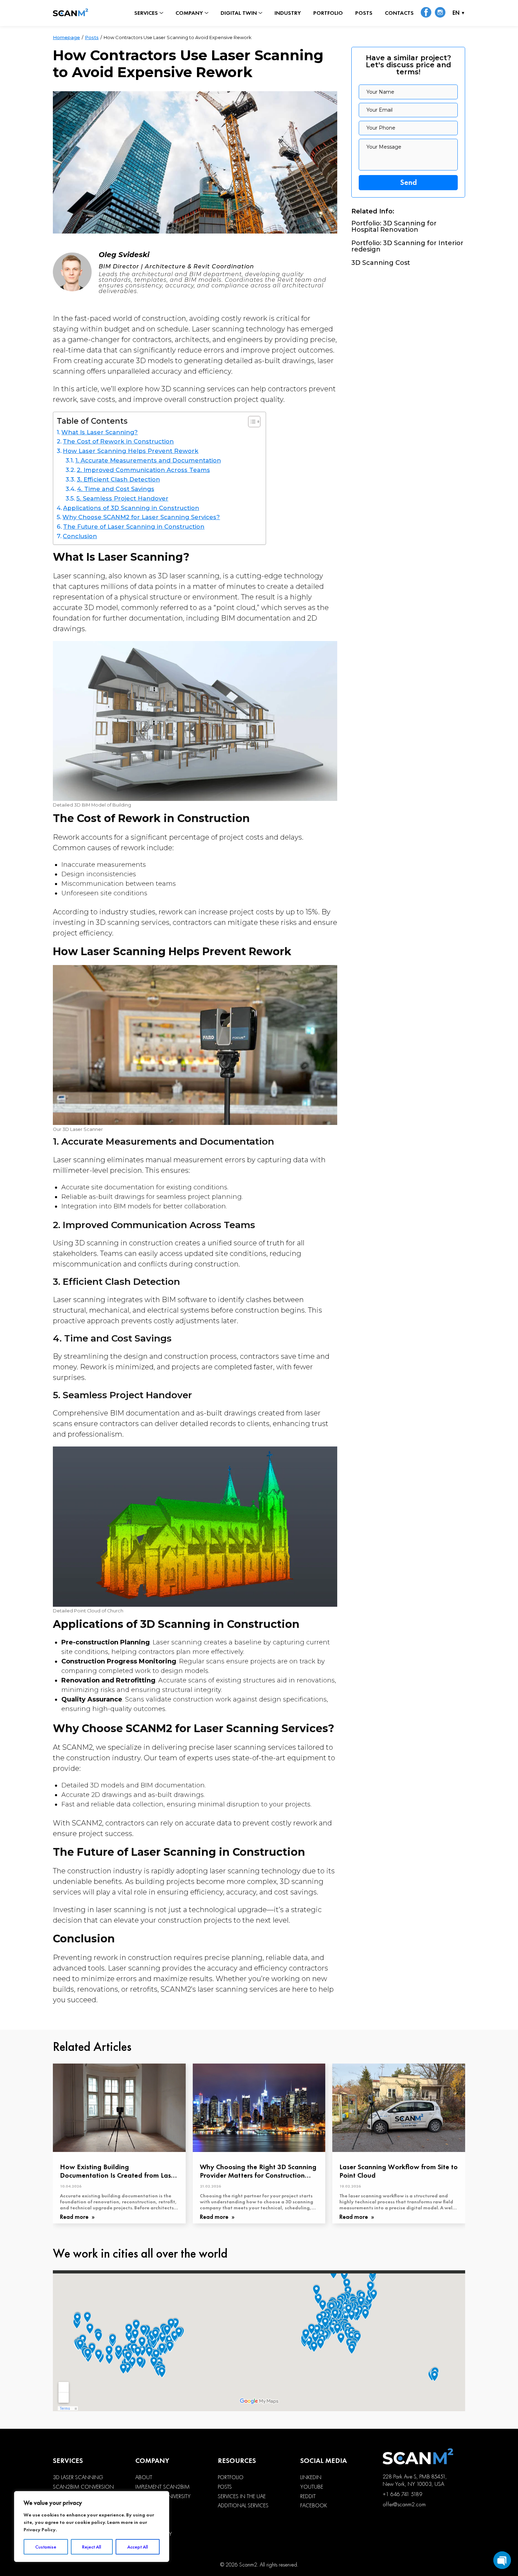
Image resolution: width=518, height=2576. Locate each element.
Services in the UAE (242, 2496)
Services (146, 13)
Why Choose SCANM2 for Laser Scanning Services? (141, 517)
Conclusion (80, 536)
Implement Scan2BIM (162, 2487)
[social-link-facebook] (426, 13)
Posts (364, 13)
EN (456, 13)
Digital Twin (239, 13)
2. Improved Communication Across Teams (143, 470)
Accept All (138, 2547)
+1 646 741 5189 (402, 2494)
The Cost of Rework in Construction (118, 441)
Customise (46, 2547)
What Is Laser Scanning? (100, 432)
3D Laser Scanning (78, 2477)
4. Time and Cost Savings (116, 489)
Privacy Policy (40, 2530)
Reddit (308, 2496)
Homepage (66, 37)
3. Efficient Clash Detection (118, 479)
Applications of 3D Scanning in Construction (131, 508)
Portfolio (328, 13)
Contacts (399, 13)
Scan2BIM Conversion (83, 2487)
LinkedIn (311, 2477)
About (144, 2477)
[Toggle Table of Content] (251, 422)
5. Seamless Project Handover (122, 498)
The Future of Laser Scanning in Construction (134, 527)
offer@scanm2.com (404, 2504)
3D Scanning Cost (381, 263)
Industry (288, 13)
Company (189, 13)
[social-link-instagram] (440, 13)
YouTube (312, 2487)
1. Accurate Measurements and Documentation (148, 460)
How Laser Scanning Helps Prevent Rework (131, 451)
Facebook (314, 2506)
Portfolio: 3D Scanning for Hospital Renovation (394, 226)
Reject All (92, 2547)
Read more (75, 2217)
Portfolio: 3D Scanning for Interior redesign (407, 246)
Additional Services (243, 2506)
